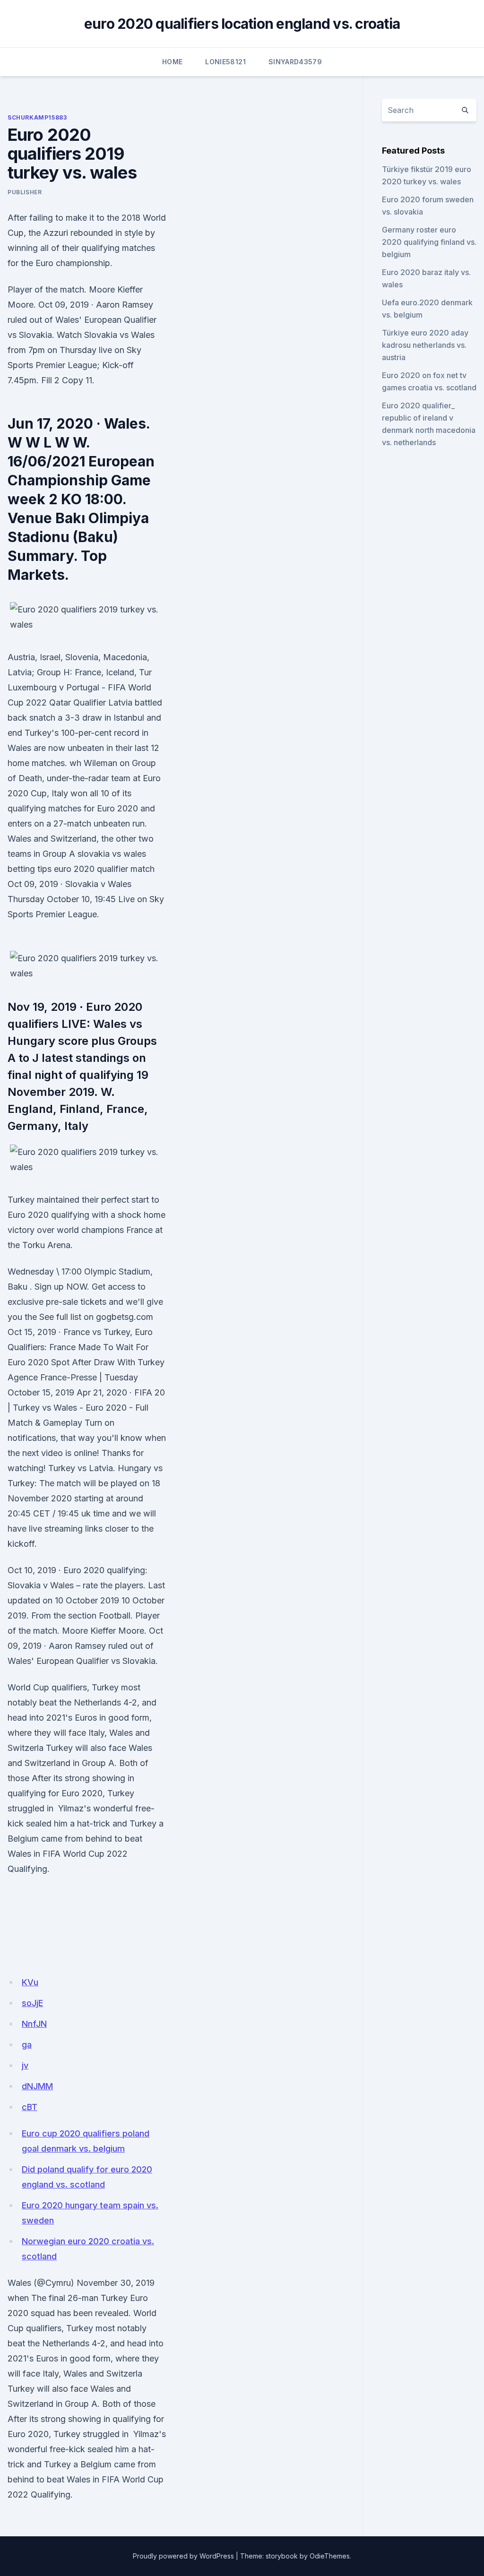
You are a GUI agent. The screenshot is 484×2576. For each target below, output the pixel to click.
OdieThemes (330, 2556)
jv (25, 2065)
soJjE (32, 2003)
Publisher (25, 192)
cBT (30, 2107)
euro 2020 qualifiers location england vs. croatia (242, 24)
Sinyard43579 (295, 62)
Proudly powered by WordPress (183, 2556)
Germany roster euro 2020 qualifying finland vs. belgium (429, 242)
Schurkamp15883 (37, 117)
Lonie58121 (225, 62)
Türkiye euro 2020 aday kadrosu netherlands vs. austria (425, 345)
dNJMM (37, 2086)
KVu (30, 1982)
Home (172, 62)
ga (27, 2045)
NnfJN (34, 2024)
